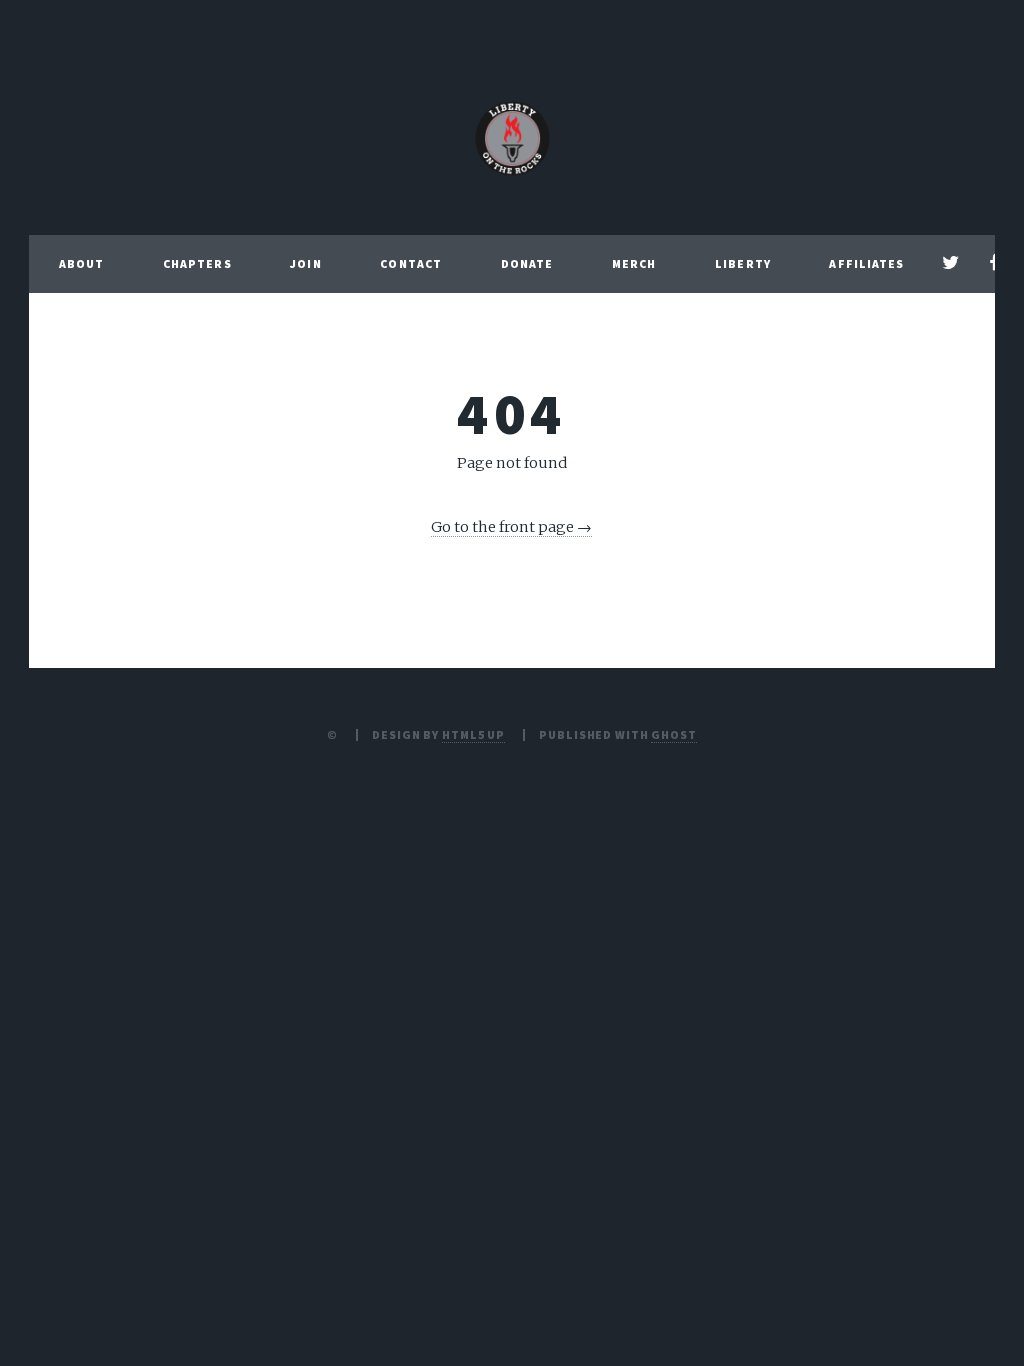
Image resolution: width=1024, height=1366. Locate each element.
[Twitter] (950, 264)
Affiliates (866, 263)
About (82, 263)
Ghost (673, 734)
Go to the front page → (511, 527)
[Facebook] (993, 264)
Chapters (197, 263)
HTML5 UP (473, 734)
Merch (634, 263)
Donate (527, 263)
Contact (411, 263)
